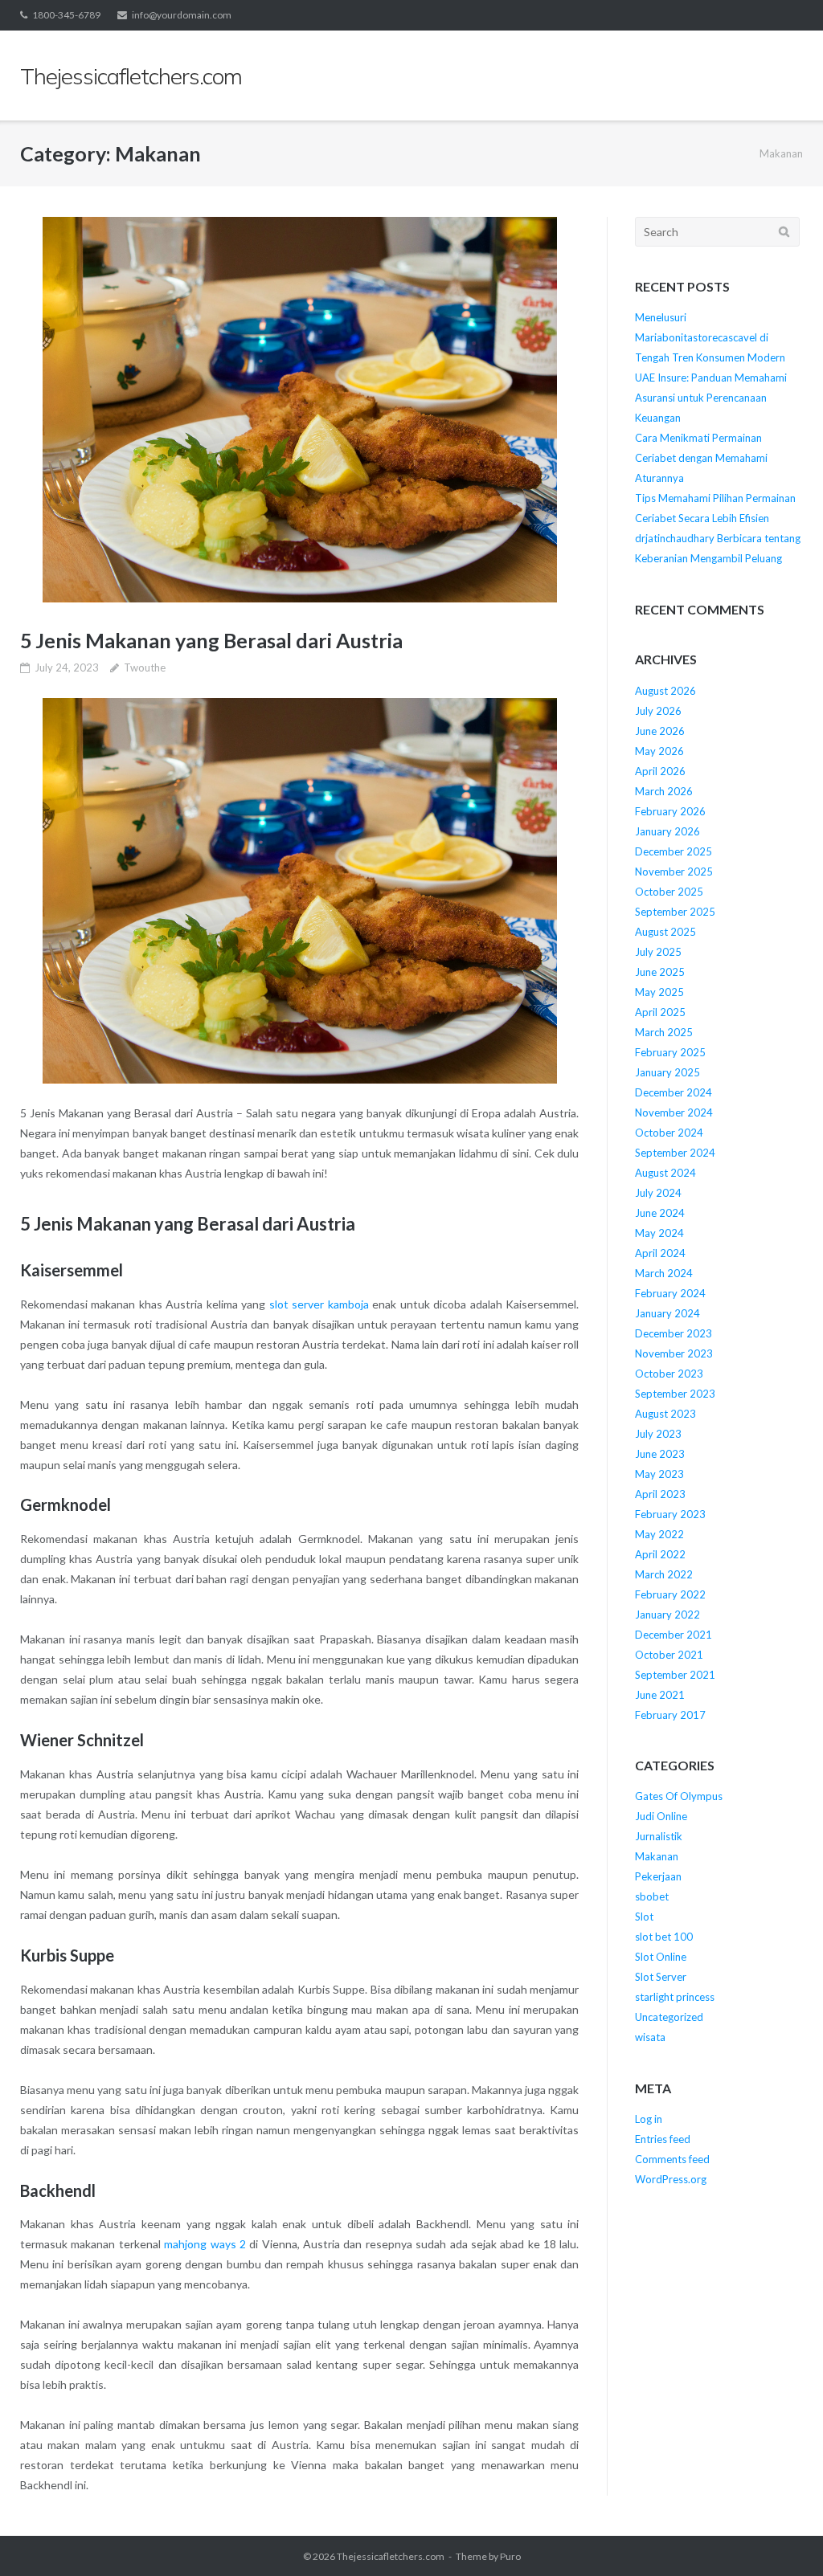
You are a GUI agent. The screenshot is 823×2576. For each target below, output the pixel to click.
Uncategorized (669, 2017)
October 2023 (669, 1374)
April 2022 (660, 1554)
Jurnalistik (659, 1836)
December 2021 (674, 1635)
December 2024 (674, 1092)
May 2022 (659, 1534)
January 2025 (667, 1072)
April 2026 (660, 771)
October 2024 (669, 1133)
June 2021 (660, 1695)
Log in (649, 2119)
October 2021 (669, 1655)
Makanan (657, 1856)
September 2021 (675, 1675)
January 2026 (667, 831)
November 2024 (674, 1112)
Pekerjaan (658, 1876)
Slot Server (661, 1977)
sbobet (652, 1896)
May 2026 (659, 751)
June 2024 (660, 1213)
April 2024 (660, 1253)
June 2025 (660, 972)
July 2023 (658, 1434)
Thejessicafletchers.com (391, 2556)
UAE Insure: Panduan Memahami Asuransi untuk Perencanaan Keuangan (711, 398)
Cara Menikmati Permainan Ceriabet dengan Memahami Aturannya (701, 458)
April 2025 (660, 1012)
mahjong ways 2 (205, 2244)
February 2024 (670, 1293)
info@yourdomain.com (182, 15)
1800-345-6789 (66, 15)
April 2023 (660, 1494)
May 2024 (659, 1233)
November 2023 (674, 1353)
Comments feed (672, 2159)
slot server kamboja (319, 1304)
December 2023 (674, 1333)
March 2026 (664, 791)
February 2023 (670, 1514)
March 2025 (664, 1032)
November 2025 (674, 872)
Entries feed (663, 2139)
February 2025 (670, 1052)
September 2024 (675, 1153)
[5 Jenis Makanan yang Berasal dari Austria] (299, 410)
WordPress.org (671, 2179)
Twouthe (145, 667)
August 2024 (665, 1173)
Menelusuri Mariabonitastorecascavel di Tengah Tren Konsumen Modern (710, 337)
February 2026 (670, 811)
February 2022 (670, 1594)
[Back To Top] (783, 2537)
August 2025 (665, 932)
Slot (644, 1917)
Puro (510, 2556)
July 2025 (658, 952)
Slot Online (661, 1957)
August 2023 (665, 1414)
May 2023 (659, 1474)
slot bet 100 (664, 1937)
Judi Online (661, 1816)
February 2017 (670, 1715)
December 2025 (674, 851)
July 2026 (658, 711)
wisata (650, 2037)
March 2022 (664, 1574)
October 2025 (669, 892)
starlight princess (675, 1997)
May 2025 (659, 992)
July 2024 (658, 1193)
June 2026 (660, 731)
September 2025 (675, 912)
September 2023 (675, 1394)
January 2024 (667, 1313)
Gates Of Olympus (679, 1796)
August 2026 (665, 691)
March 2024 (664, 1273)
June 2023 (660, 1454)
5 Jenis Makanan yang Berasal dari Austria (211, 640)
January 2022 (667, 1615)
